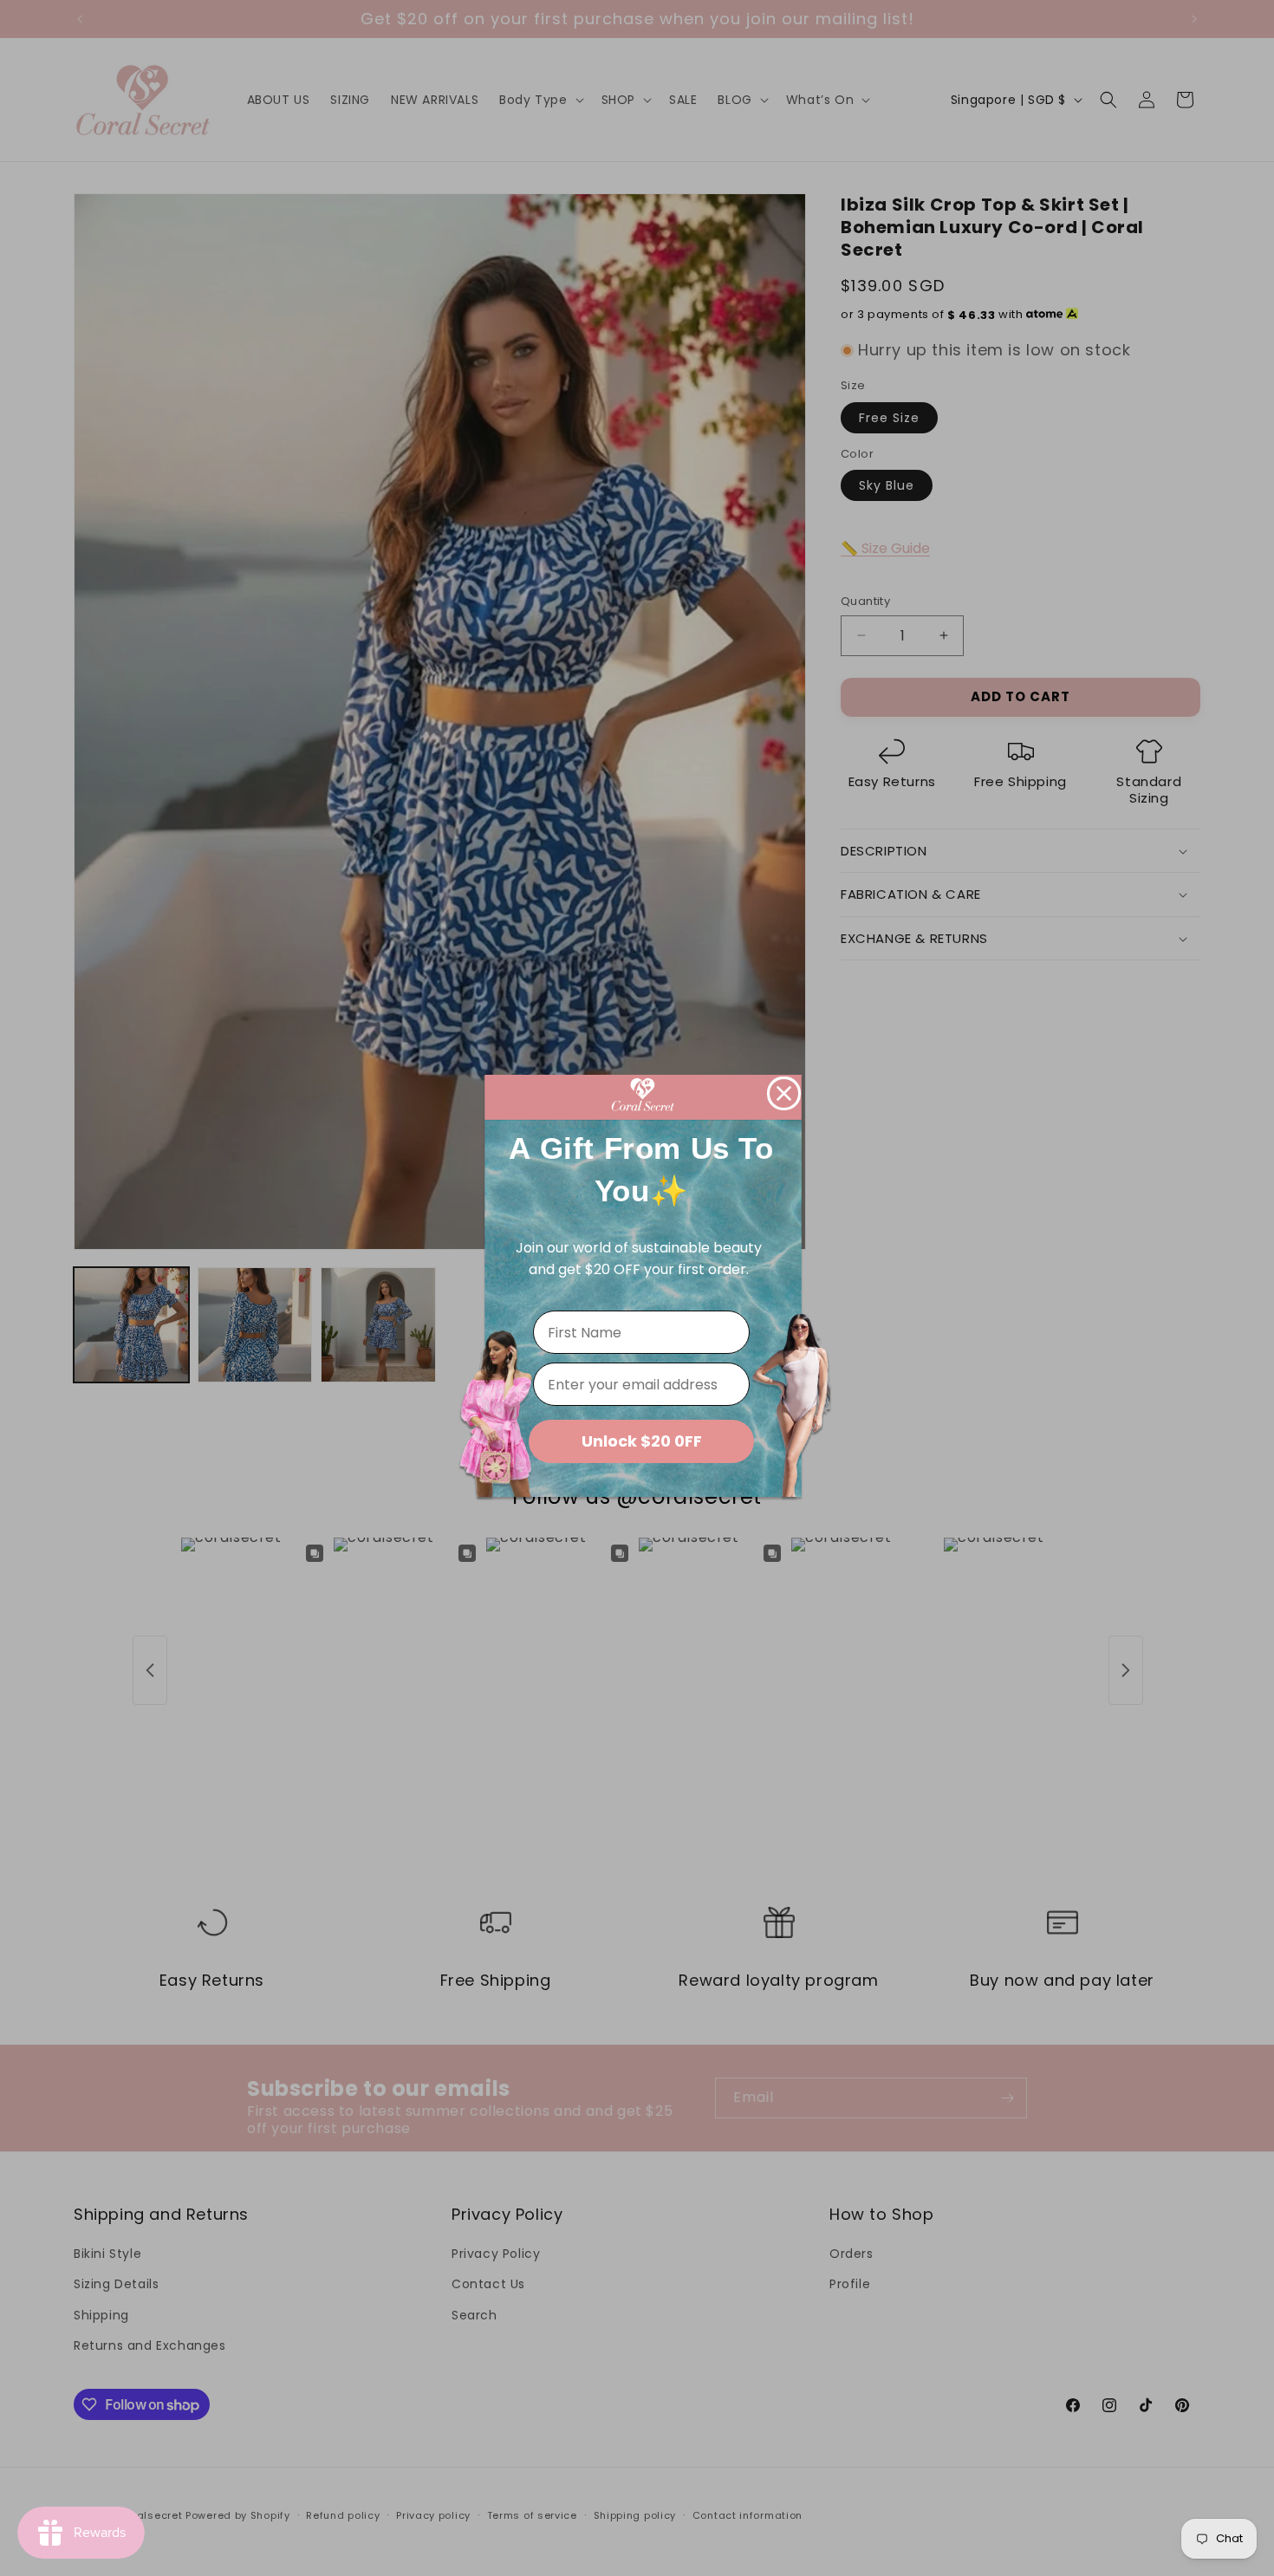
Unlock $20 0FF (642, 1441)
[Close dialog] (784, 1093)
